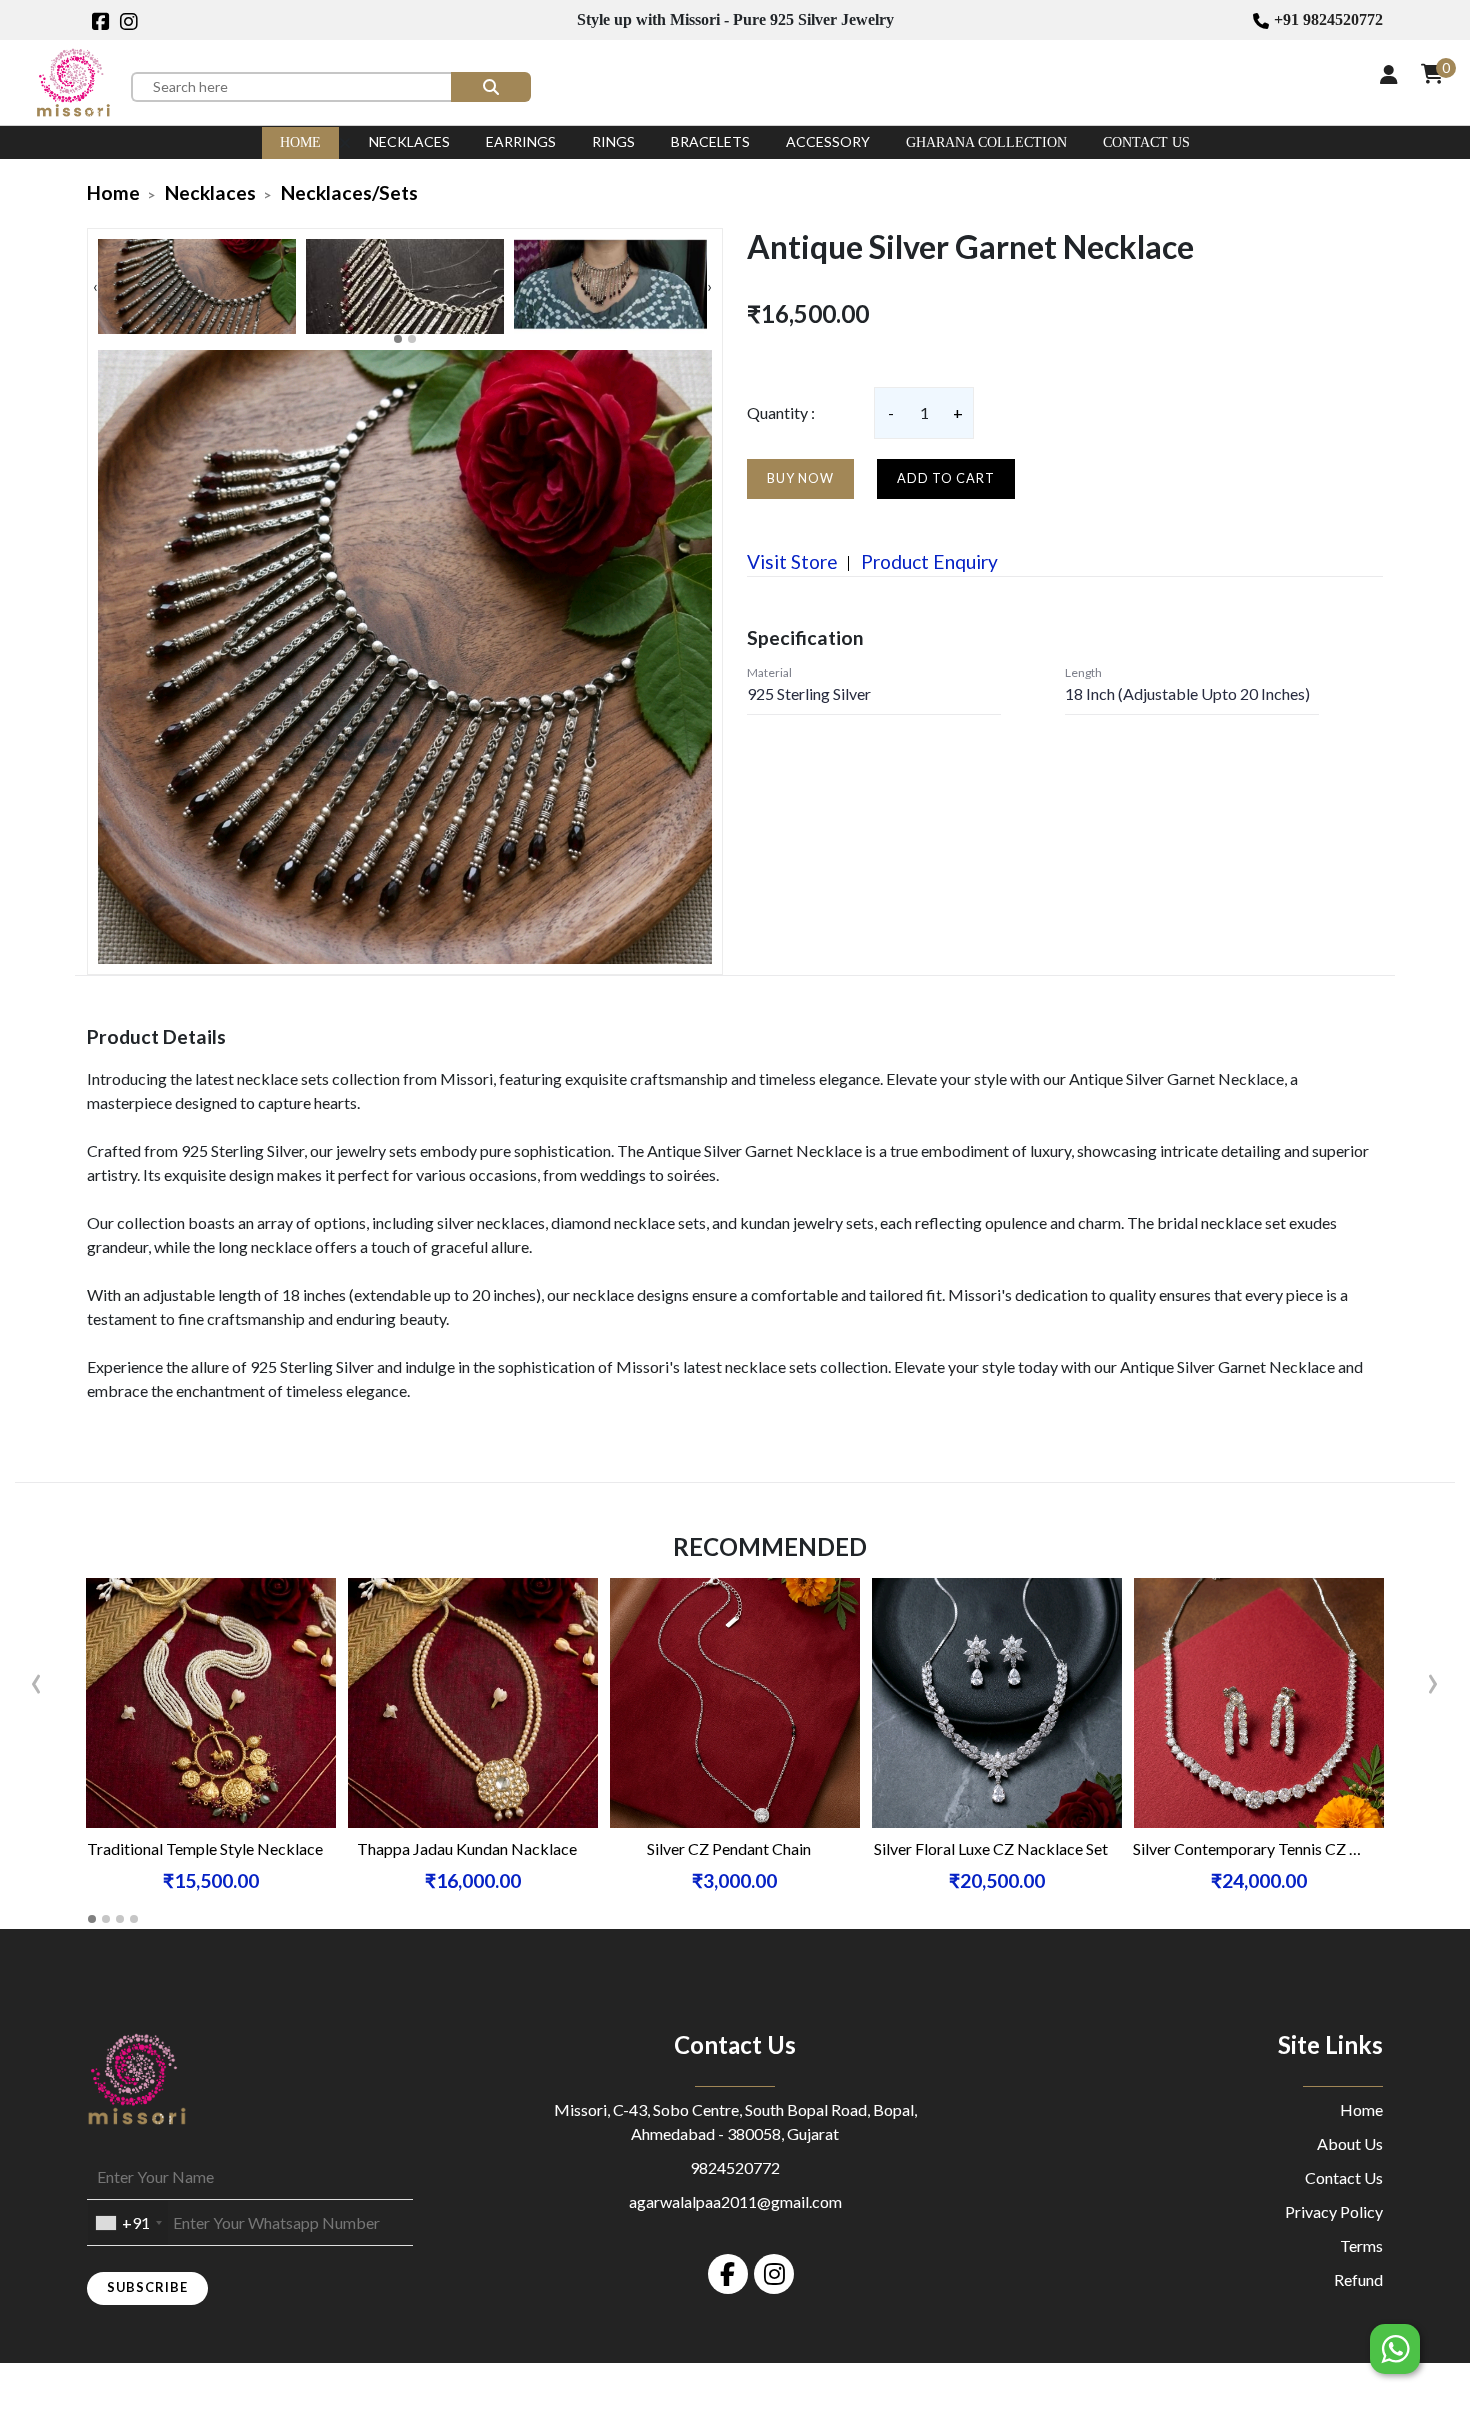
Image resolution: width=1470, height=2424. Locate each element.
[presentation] (95, 286)
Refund (1358, 2279)
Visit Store (792, 561)
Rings (613, 141)
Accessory (828, 141)
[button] (398, 339)
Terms (1361, 2245)
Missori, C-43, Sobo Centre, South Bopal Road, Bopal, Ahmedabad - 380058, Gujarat (735, 2121)
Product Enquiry (927, 561)
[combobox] (128, 2223)
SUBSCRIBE (147, 2287)
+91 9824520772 (1328, 19)
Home (300, 142)
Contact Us (1146, 142)
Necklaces (409, 141)
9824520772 (735, 2167)
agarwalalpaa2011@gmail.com (735, 2201)
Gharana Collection (986, 142)
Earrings (521, 141)
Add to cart (946, 478)
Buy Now (800, 478)
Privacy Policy (1334, 2211)
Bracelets (710, 141)
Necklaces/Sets (349, 192)
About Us (1350, 2143)
